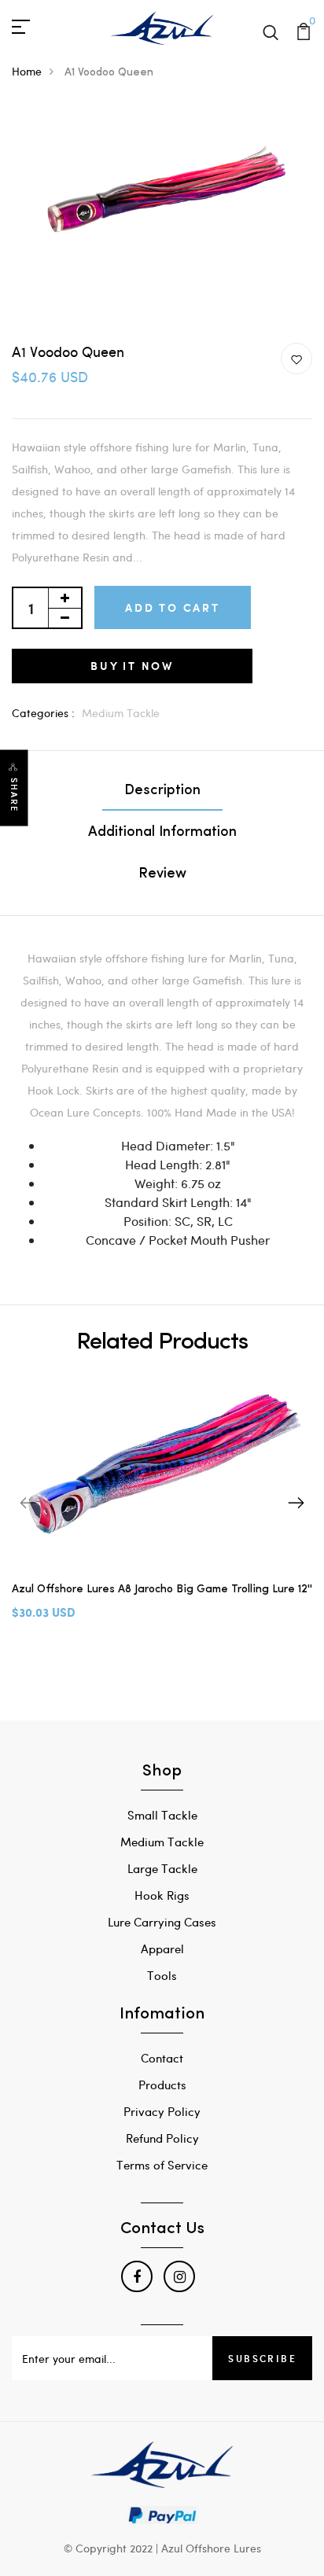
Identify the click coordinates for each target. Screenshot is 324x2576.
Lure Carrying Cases (162, 1922)
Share (14, 795)
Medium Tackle (121, 713)
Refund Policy (162, 2138)
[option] (162, 1511)
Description (162, 791)
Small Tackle (162, 1815)
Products (162, 2085)
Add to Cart (173, 607)
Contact (162, 2058)
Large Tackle (162, 1868)
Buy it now (132, 666)
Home (27, 71)
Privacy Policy (162, 2111)
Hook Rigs (162, 1895)
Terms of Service (162, 2165)
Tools (162, 1975)
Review (162, 874)
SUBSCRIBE (262, 2358)
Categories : (43, 713)
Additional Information (162, 833)
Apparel (162, 1949)
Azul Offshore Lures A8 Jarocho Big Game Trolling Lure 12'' (162, 1590)
